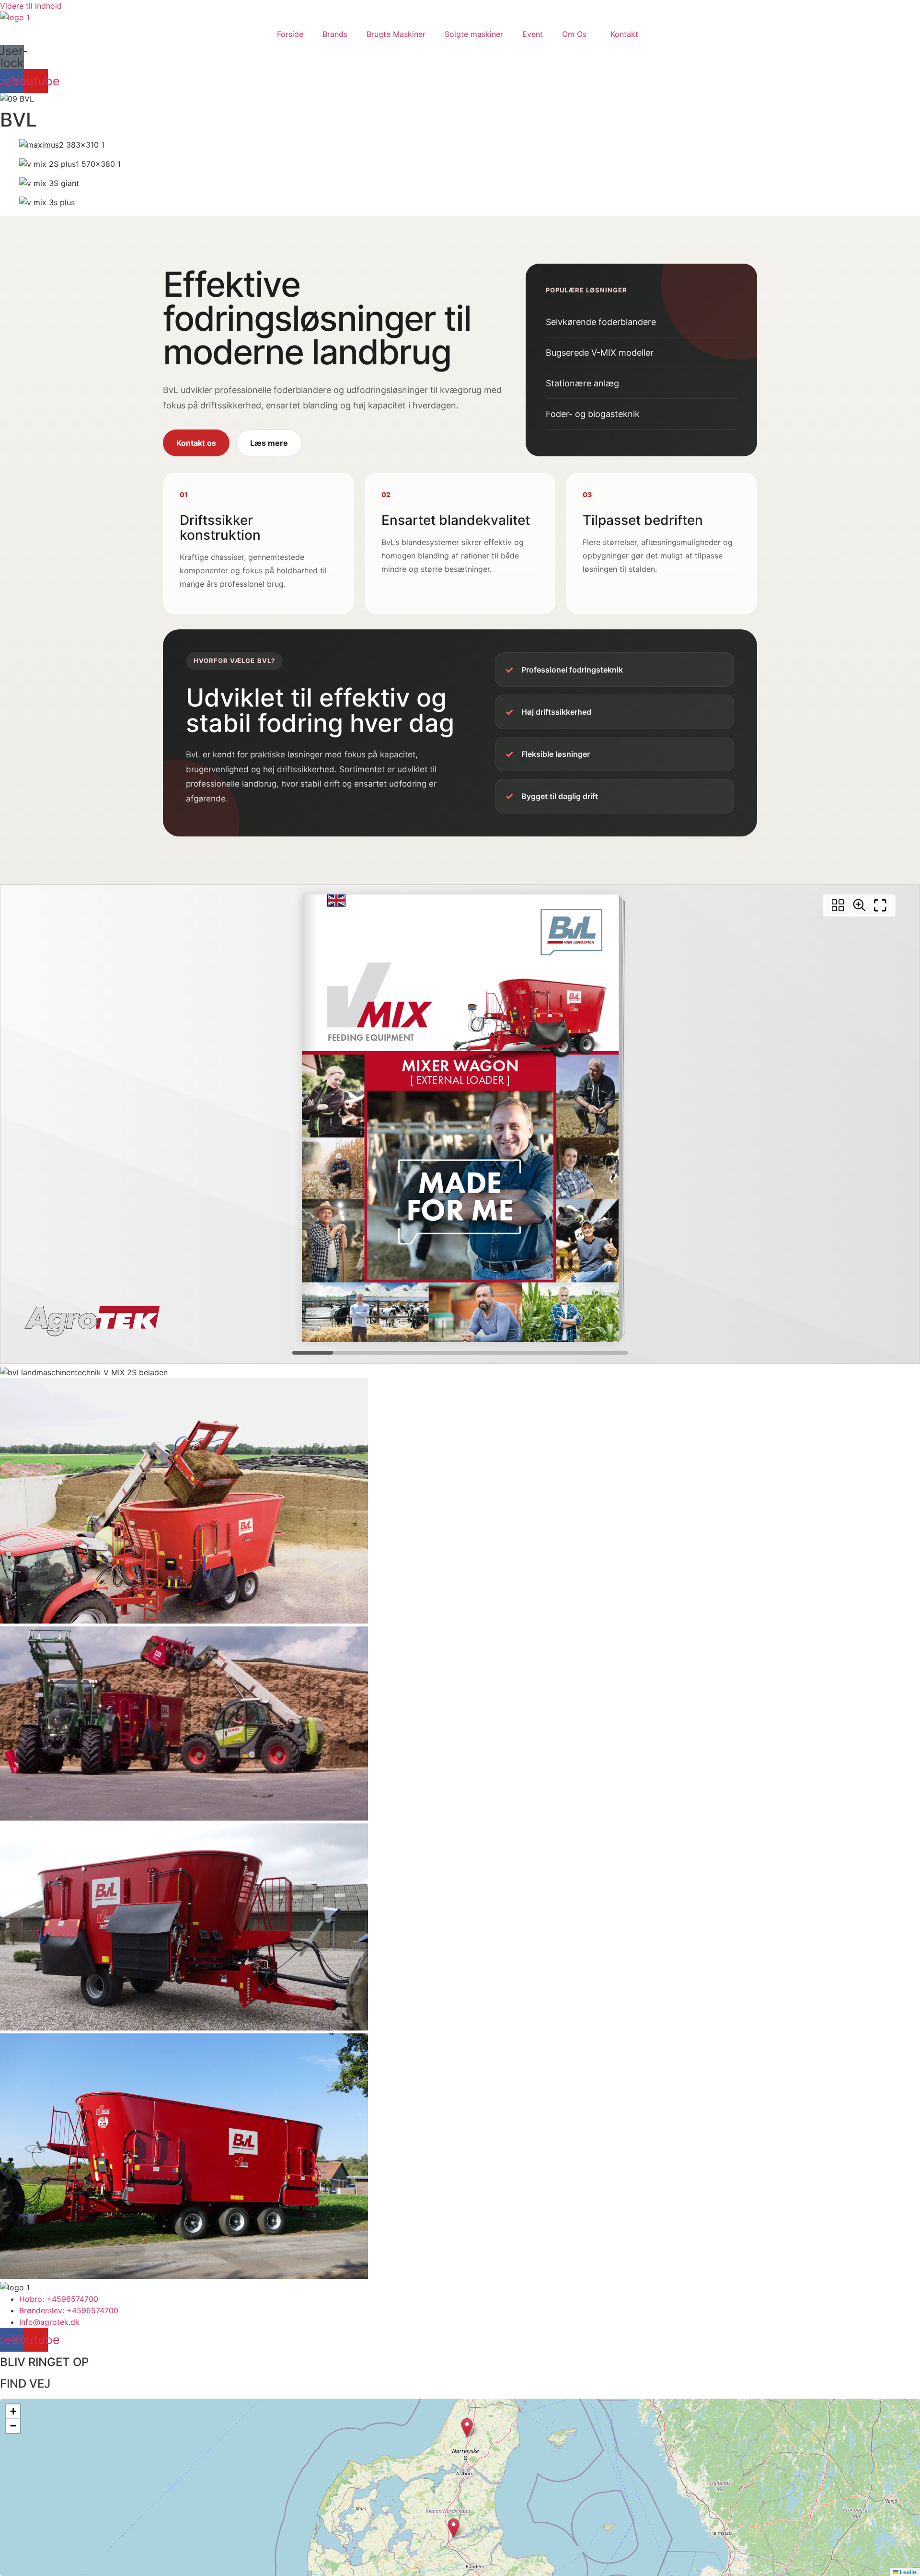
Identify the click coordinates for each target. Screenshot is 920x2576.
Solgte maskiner (474, 34)
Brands (335, 34)
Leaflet (908, 2571)
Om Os (574, 34)
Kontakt (624, 34)
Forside (290, 34)
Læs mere (269, 443)
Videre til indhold (31, 6)
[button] (454, 2528)
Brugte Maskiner (396, 34)
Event (533, 34)
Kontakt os (196, 443)
